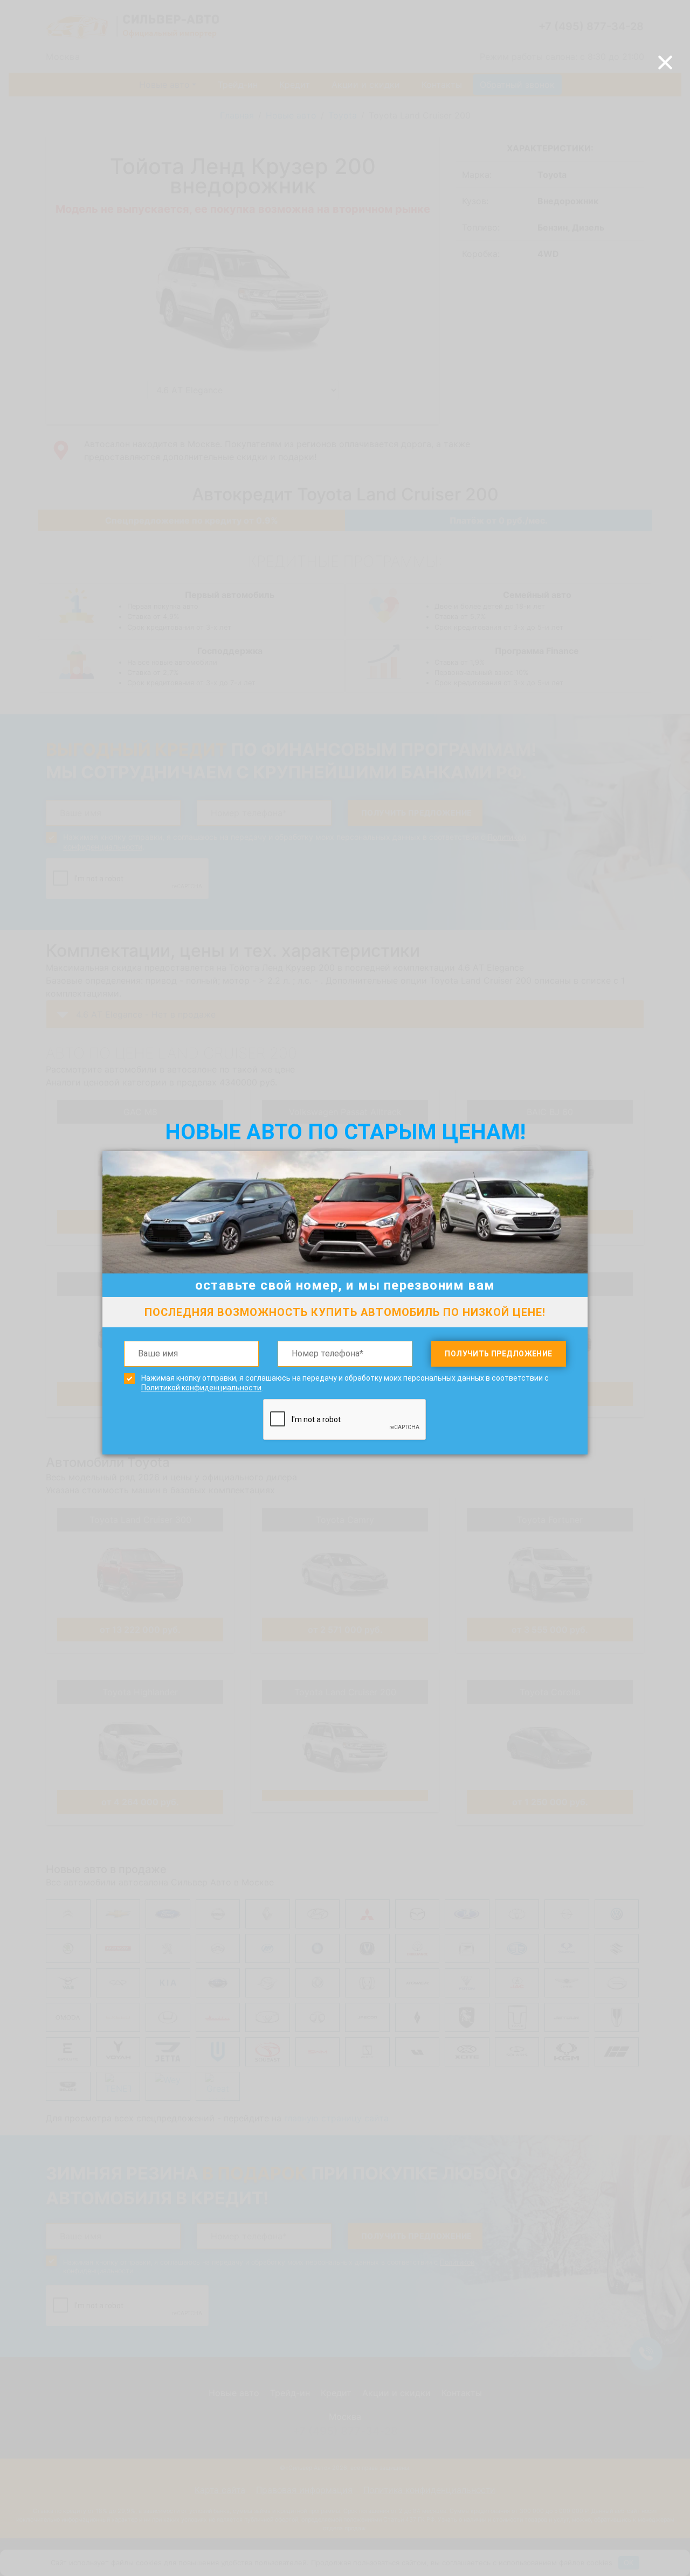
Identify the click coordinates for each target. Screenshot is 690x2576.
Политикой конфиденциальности (201, 1388)
